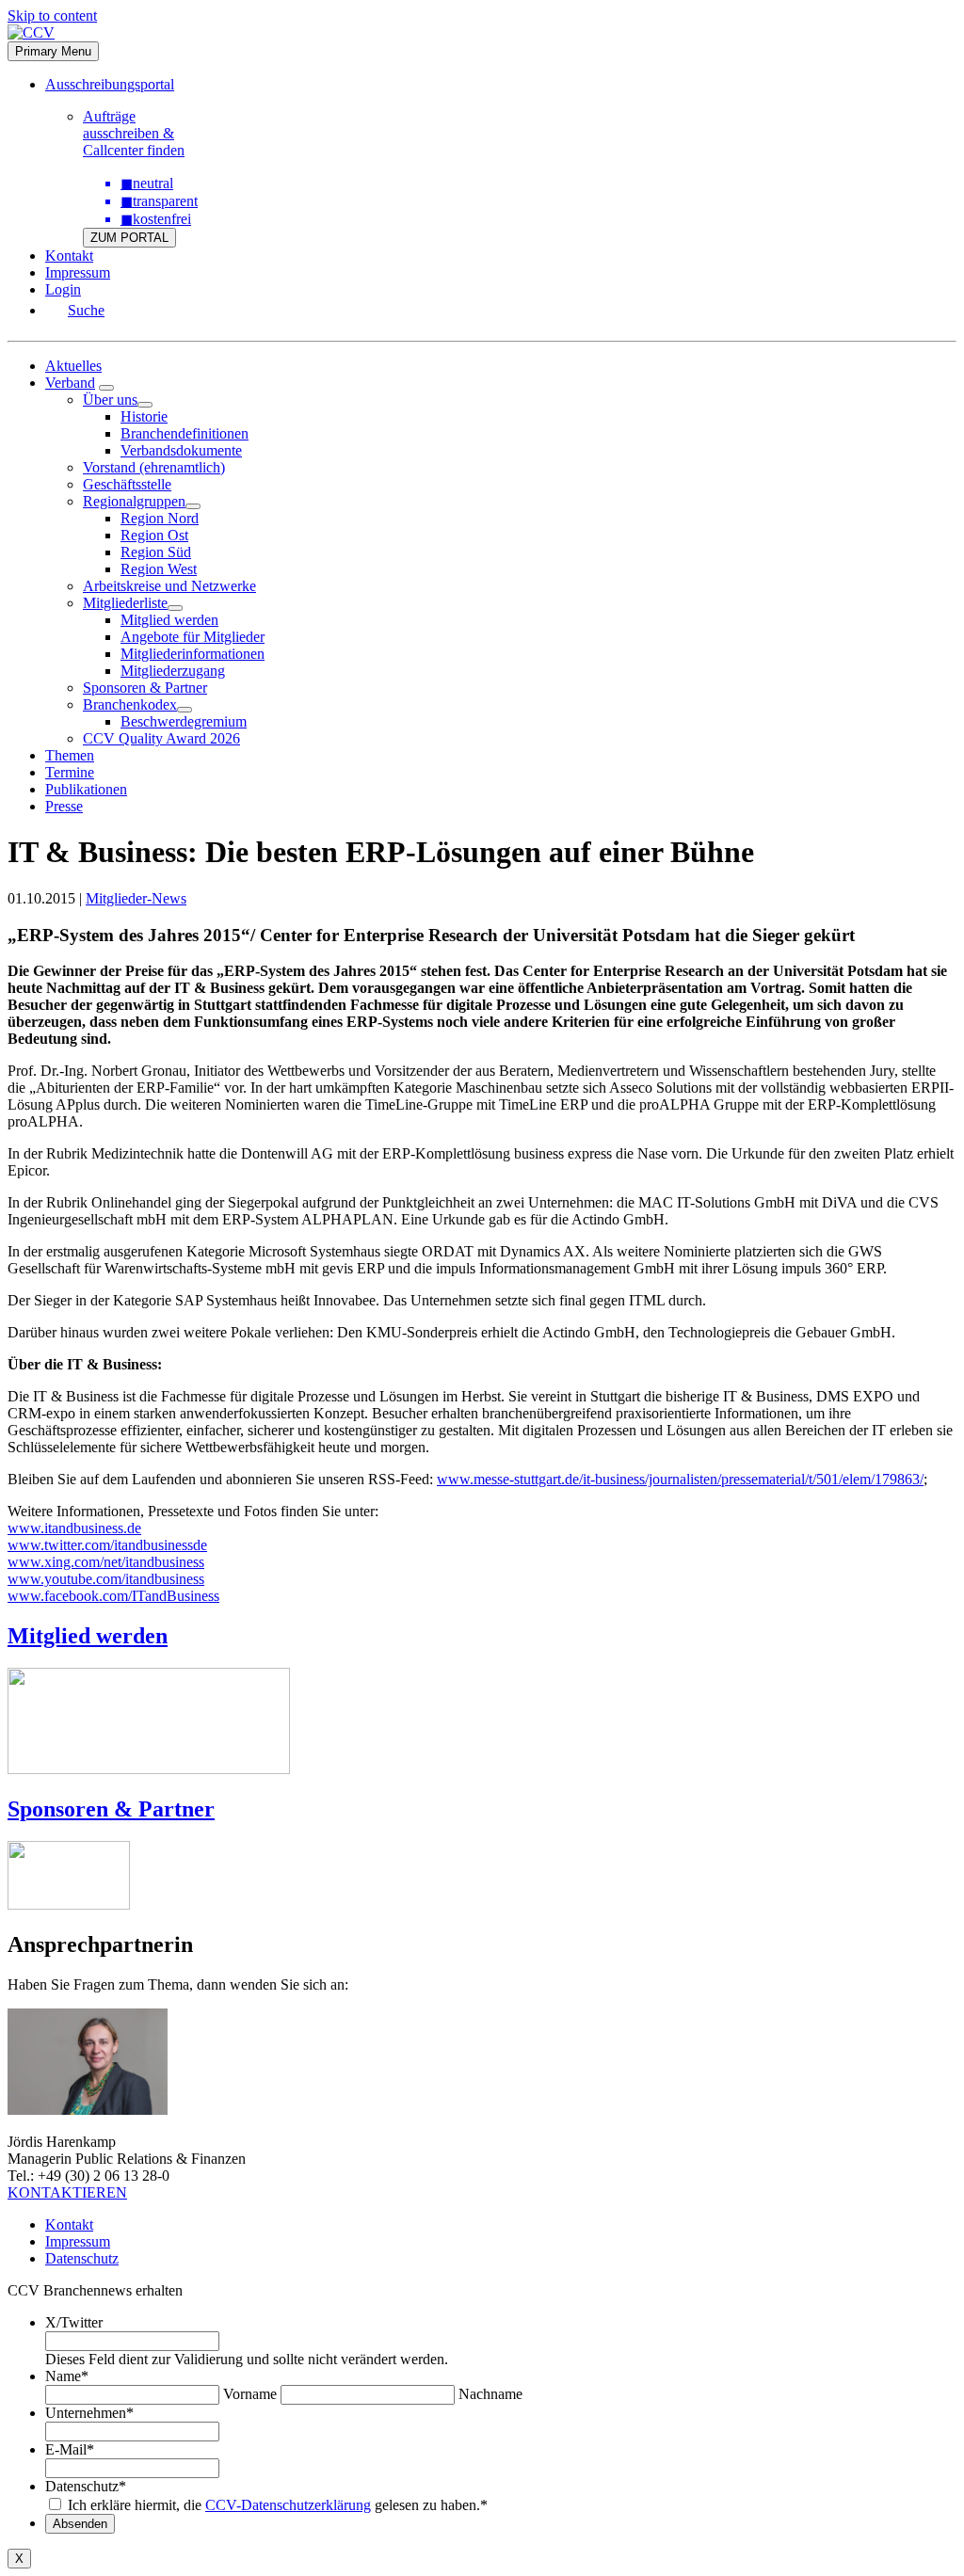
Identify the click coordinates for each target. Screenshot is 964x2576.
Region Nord (160, 518)
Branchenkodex (130, 704)
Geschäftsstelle (127, 484)
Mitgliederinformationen (193, 654)
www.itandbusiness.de (74, 1528)
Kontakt (69, 256)
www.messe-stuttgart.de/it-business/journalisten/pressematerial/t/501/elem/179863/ (680, 1479)
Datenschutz (82, 2258)
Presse (64, 806)
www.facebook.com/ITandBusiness (113, 1596)
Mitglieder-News (136, 898)
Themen (70, 755)
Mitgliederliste (125, 603)
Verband (70, 383)
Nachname (490, 2394)
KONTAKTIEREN (67, 2192)
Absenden (80, 2524)
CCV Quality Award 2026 (161, 738)
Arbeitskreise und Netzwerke (169, 586)
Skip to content (52, 16)
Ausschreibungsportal (110, 84)
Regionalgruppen (134, 501)
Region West (159, 569)
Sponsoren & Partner (145, 688)
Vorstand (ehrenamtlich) (154, 467)
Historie (144, 416)
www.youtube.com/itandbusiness (106, 1579)
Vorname (250, 2394)
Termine (70, 772)
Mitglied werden (169, 620)
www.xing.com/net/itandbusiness (106, 1562)
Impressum (78, 272)
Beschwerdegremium (184, 721)
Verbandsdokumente (181, 450)
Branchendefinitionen (185, 433)
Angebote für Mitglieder (193, 637)
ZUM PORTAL (129, 238)
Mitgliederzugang (173, 671)
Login (63, 289)
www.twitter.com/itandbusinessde (107, 1545)
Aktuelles (73, 366)
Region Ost (154, 535)
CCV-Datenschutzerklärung (288, 2505)
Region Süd (156, 552)
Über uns (110, 400)
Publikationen (86, 789)
